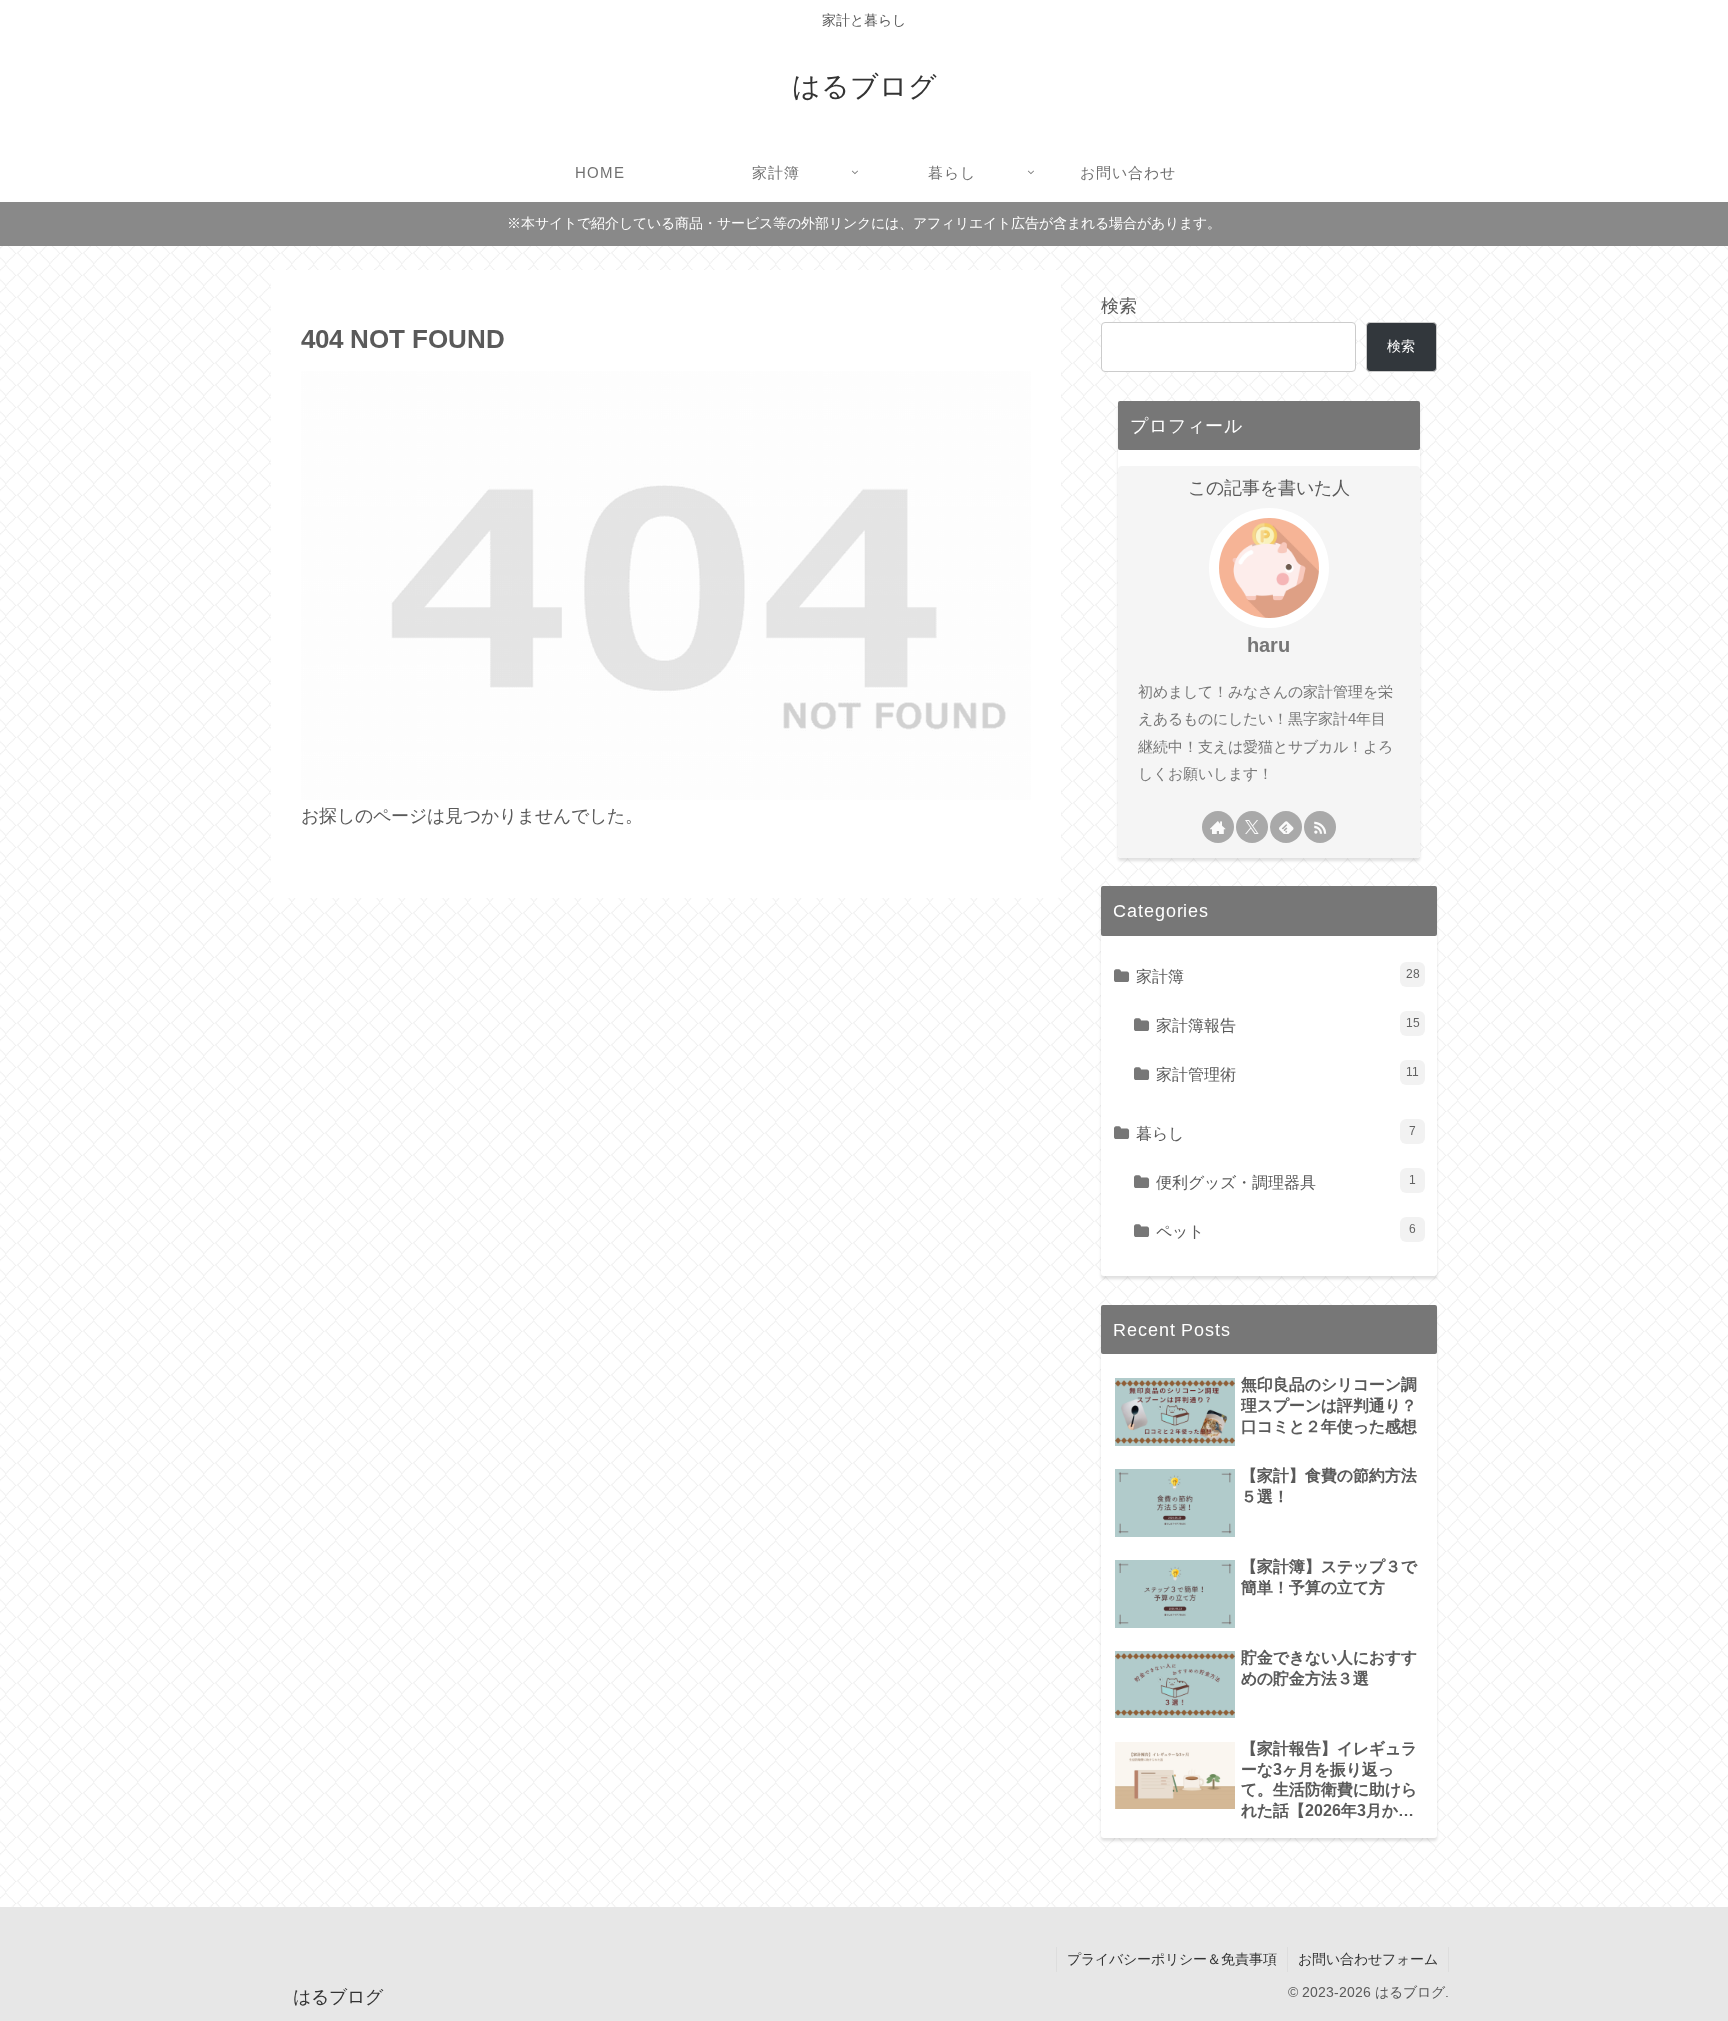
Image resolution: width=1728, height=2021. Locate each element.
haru (1268, 645)
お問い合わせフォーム (1368, 1959)
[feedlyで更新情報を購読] (1286, 827)
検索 (1119, 306)
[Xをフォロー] (1252, 827)
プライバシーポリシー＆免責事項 (1172, 1959)
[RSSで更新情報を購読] (1320, 827)
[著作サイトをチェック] (1218, 827)
